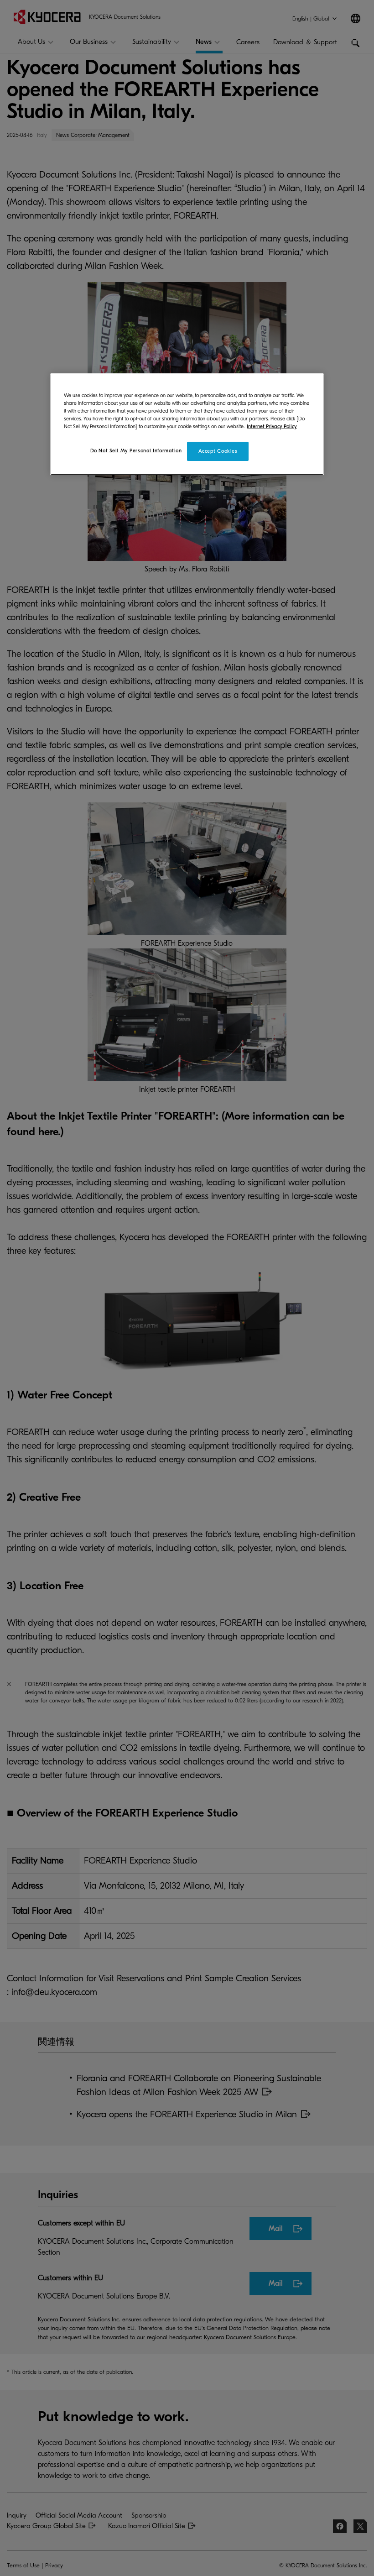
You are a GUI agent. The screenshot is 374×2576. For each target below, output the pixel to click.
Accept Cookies (218, 451)
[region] (187, 424)
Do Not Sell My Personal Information (136, 451)
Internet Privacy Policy (272, 427)
